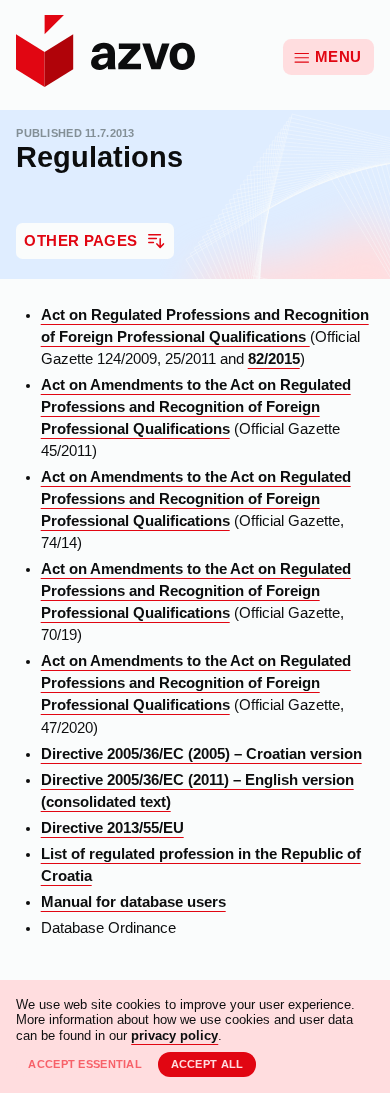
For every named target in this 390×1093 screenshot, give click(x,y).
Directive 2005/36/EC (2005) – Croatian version (201, 754)
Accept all (207, 1064)
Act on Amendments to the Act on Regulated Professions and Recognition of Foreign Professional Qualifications (196, 407)
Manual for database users (133, 902)
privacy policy (174, 1035)
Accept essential (85, 1064)
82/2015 (274, 359)
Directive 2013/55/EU (112, 828)
